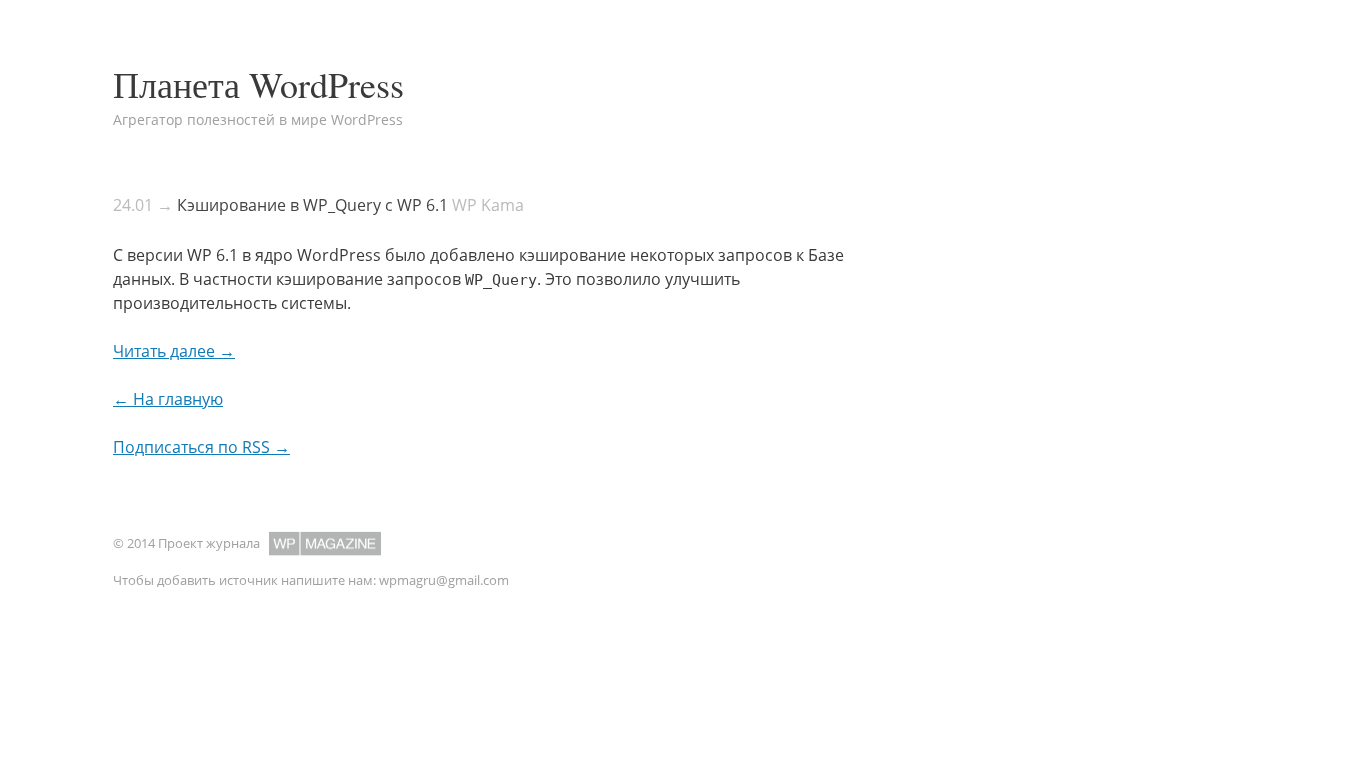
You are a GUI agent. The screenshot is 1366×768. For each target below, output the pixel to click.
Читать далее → (174, 351)
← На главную (168, 399)
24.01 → (143, 205)
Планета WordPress (258, 84)
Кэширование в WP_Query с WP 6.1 (312, 205)
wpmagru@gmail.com (444, 580)
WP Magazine (325, 543)
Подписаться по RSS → (201, 447)
